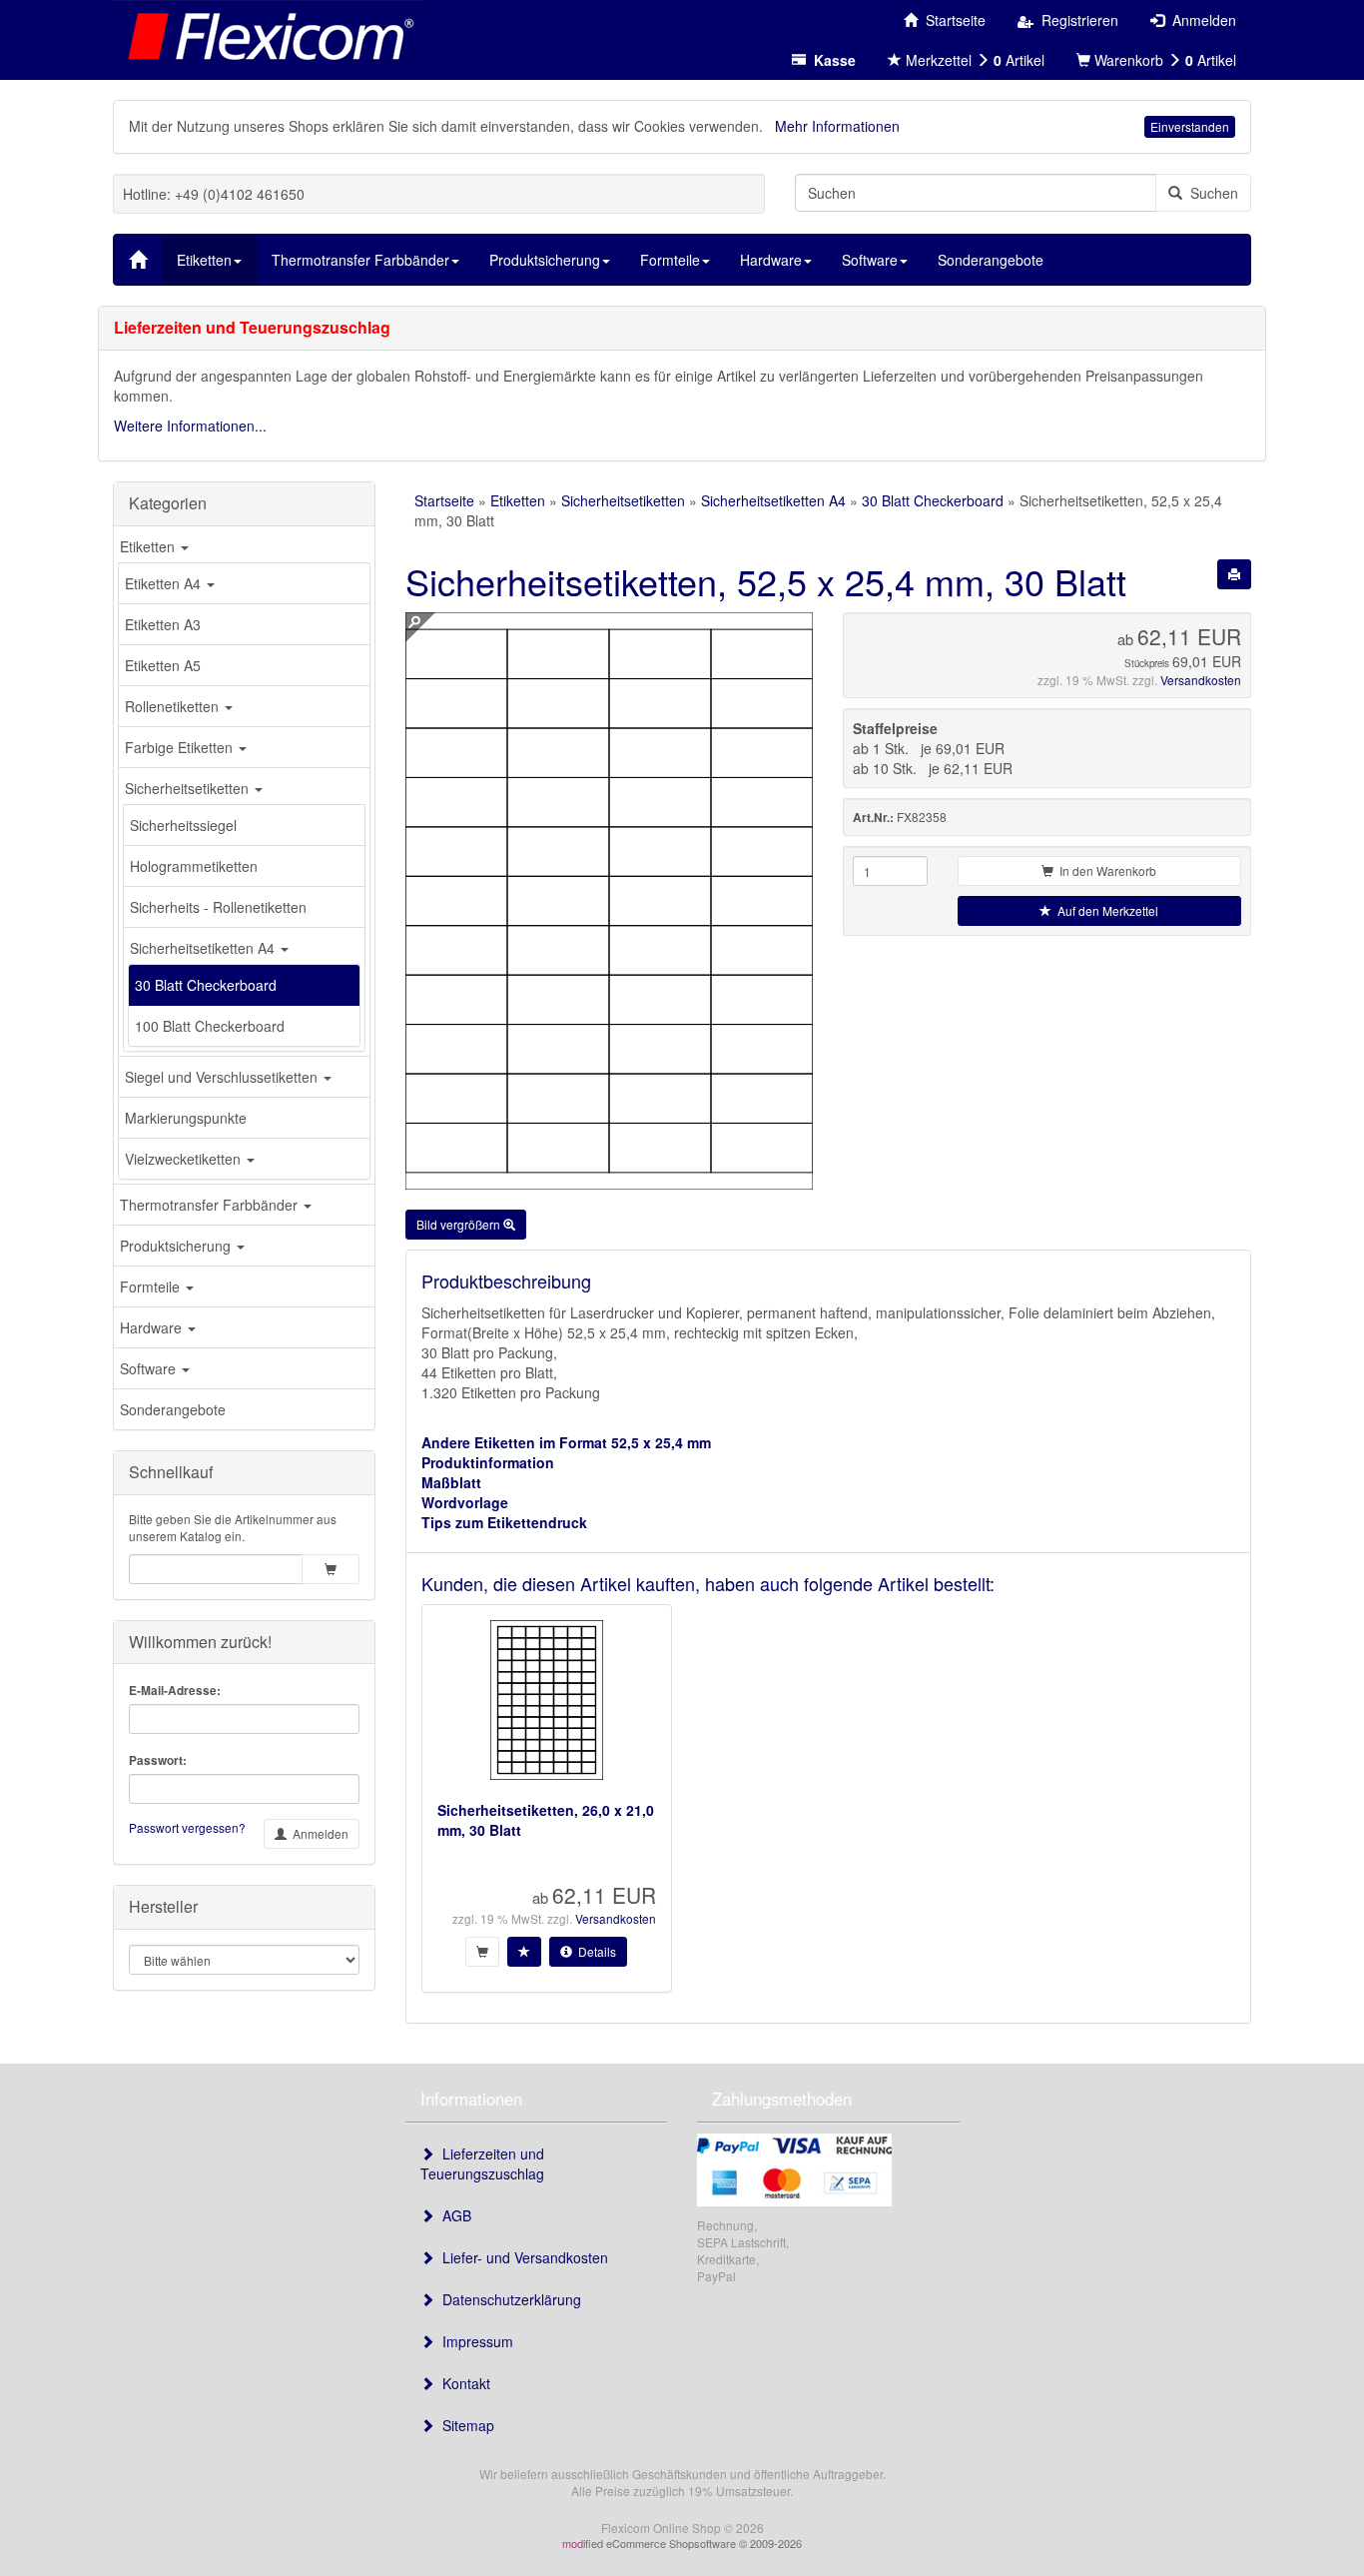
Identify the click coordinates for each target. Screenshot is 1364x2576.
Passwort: (158, 1760)
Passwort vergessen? (187, 1827)
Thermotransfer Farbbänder (211, 1205)
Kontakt (462, 2383)
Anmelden (318, 1833)
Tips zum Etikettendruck (504, 1522)
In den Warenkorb (1105, 870)
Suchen (1210, 193)
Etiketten (149, 546)
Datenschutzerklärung (508, 2299)
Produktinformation (488, 1462)
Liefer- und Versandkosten (521, 2257)
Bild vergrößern (460, 1224)
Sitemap (464, 2425)
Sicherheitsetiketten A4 (204, 948)
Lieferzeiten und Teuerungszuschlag (482, 2163)
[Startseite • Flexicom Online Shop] (267, 35)
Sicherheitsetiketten (189, 788)
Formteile (152, 1287)
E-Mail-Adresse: (175, 1691)
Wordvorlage (465, 1502)
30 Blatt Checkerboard (206, 985)
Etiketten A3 (163, 624)
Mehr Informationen (837, 126)
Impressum (474, 2341)
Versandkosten (1201, 680)
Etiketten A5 (163, 665)
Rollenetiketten (174, 706)
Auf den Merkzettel (1105, 910)
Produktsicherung (177, 1246)
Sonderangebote (173, 1409)
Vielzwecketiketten (185, 1159)
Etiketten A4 (165, 583)
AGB (453, 2215)
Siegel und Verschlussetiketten (223, 1077)
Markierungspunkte (186, 1118)
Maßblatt (451, 1482)
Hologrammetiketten (194, 866)
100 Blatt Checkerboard (210, 1026)
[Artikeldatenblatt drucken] (1234, 574)
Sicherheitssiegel (183, 825)
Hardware (153, 1327)
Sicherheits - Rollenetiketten (218, 907)
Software (150, 1368)
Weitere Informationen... (190, 426)
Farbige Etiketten (181, 747)
